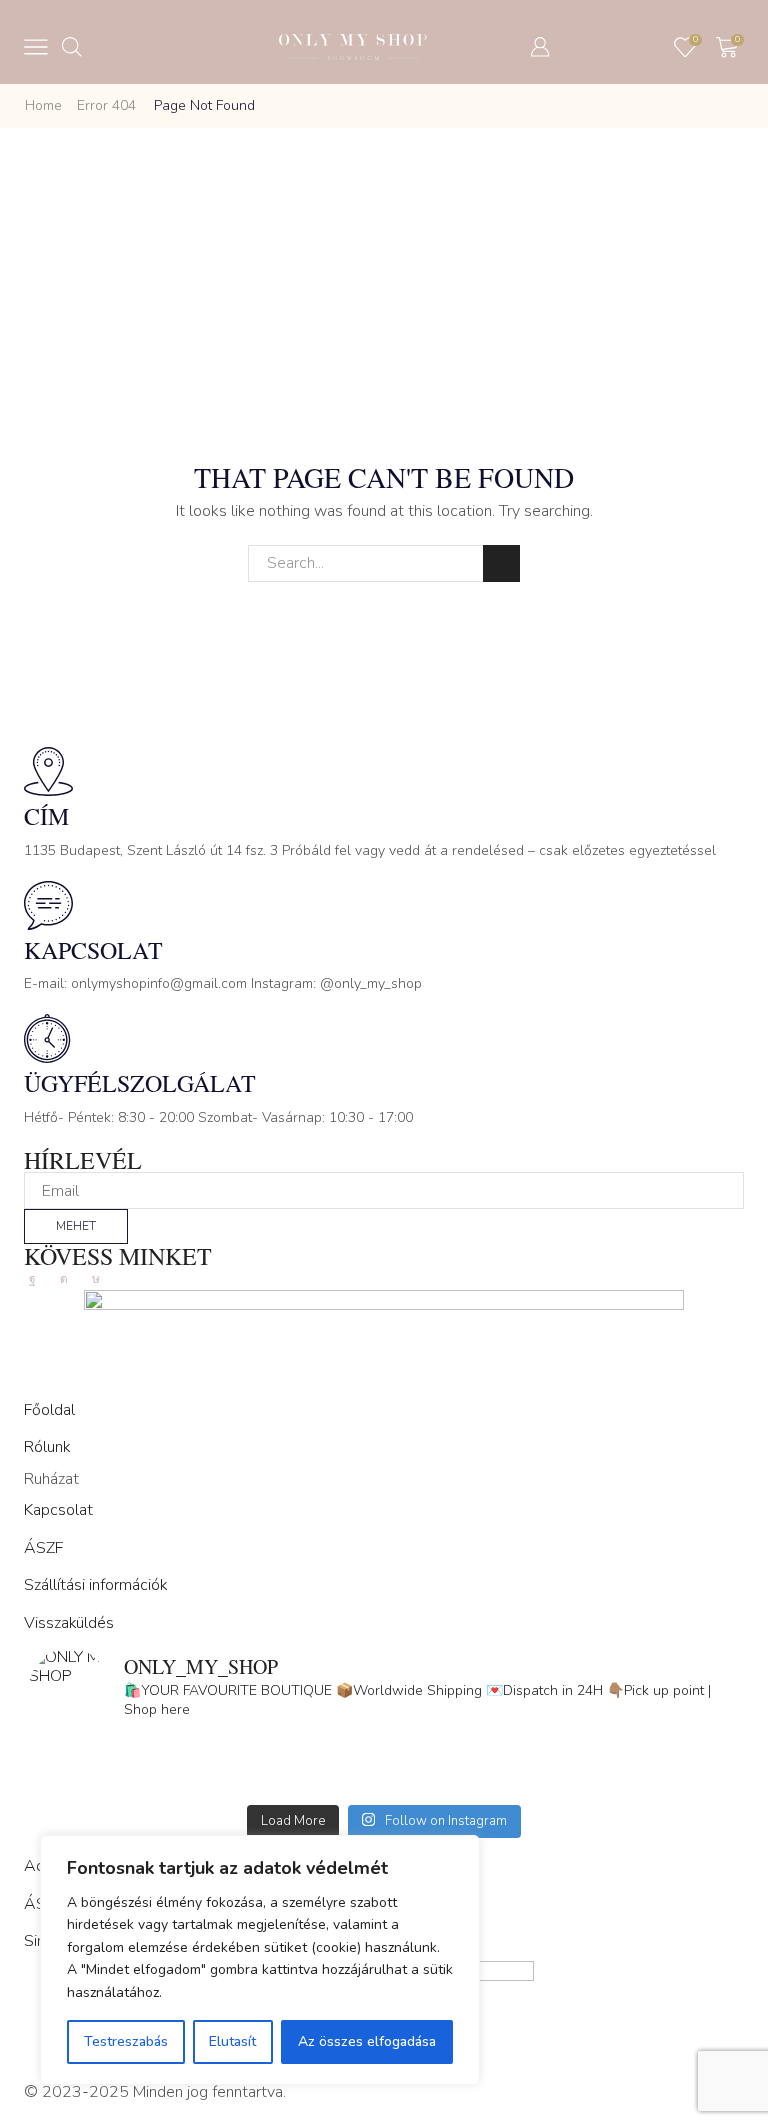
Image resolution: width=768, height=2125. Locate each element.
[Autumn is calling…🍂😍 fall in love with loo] (206, 1756)
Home (43, 105)
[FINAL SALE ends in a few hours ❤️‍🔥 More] (561, 1756)
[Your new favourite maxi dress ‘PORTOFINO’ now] (206, 1782)
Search (501, 563)
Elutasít (232, 2041)
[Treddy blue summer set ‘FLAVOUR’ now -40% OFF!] (561, 1782)
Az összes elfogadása (367, 2041)
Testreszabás (126, 2041)
